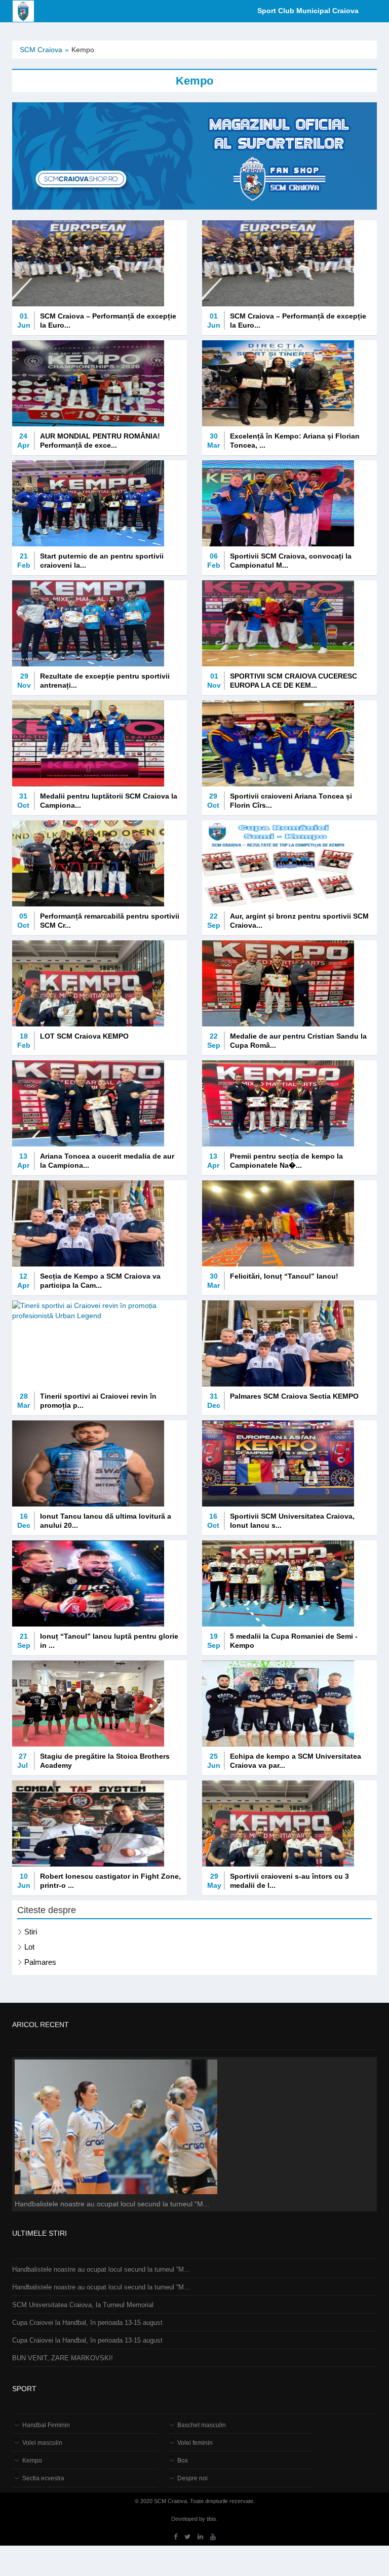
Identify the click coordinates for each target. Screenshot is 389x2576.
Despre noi (192, 2478)
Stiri (31, 1932)
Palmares (40, 1962)
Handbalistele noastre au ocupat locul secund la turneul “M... (101, 2269)
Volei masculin (42, 2443)
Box (183, 2461)
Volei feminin (195, 2443)
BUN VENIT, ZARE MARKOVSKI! (63, 2358)
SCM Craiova (41, 50)
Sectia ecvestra (43, 2478)
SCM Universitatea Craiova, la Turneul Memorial (83, 2305)
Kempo (32, 2461)
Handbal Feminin (46, 2425)
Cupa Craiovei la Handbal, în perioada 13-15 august (87, 2323)
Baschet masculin (202, 2425)
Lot (29, 1947)
